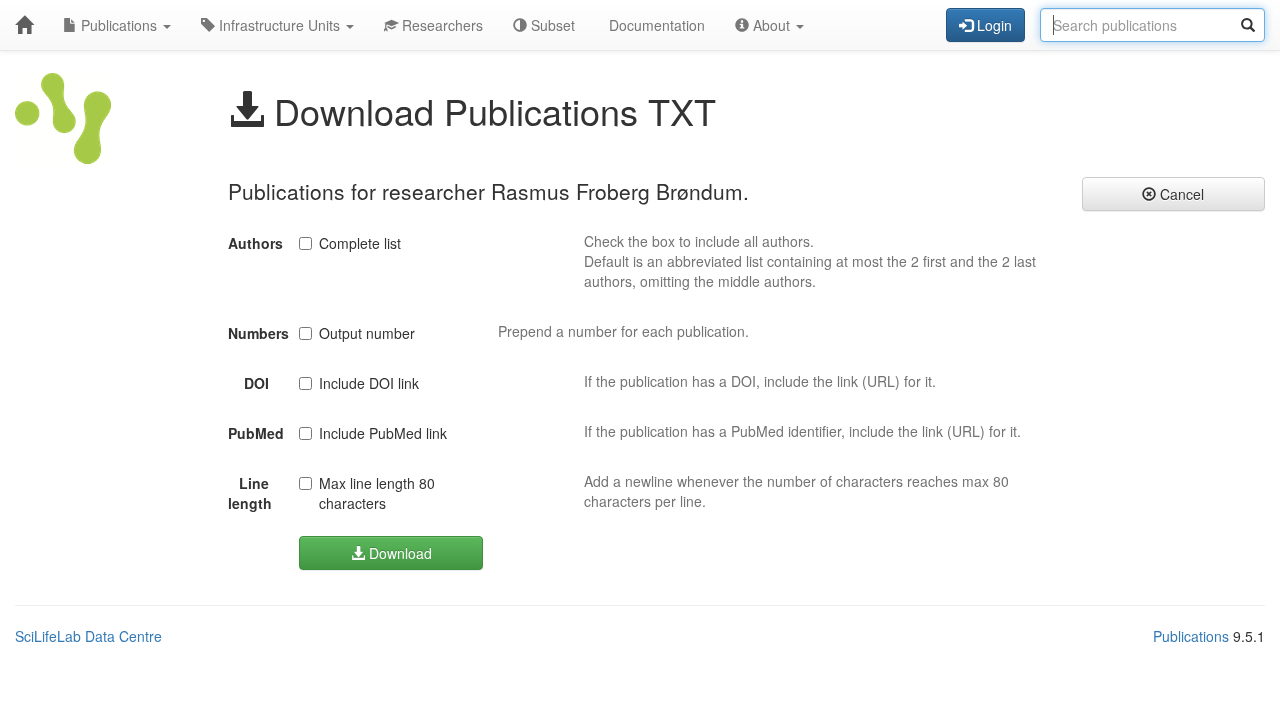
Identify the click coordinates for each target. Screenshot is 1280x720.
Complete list (360, 243)
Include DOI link (369, 383)
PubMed (256, 433)
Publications (119, 25)
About (771, 25)
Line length (250, 493)
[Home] (24, 25)
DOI (256, 383)
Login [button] (992, 25)
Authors (255, 243)
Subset (551, 25)
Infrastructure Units (279, 25)
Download (398, 553)
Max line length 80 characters (377, 493)
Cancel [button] (1180, 194)
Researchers (440, 25)
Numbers (256, 333)
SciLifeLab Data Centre (88, 636)
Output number (367, 333)
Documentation (655, 25)
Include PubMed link (383, 433)
